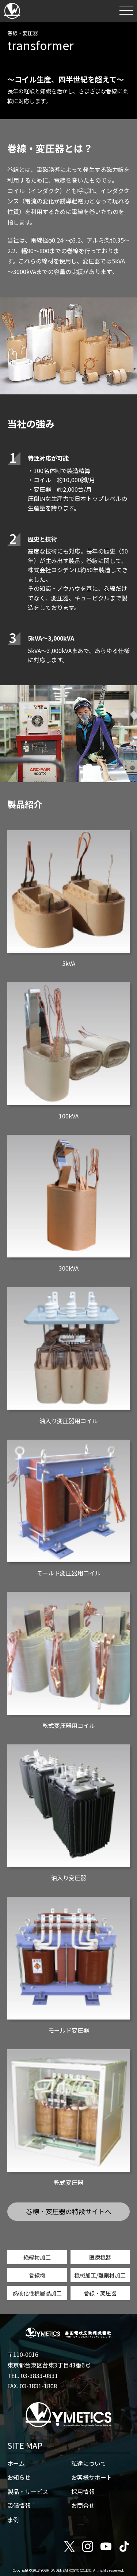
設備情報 (19, 2505)
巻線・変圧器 (100, 2293)
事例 (13, 2520)
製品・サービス (28, 2491)
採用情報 (83, 2491)
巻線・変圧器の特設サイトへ (69, 2211)
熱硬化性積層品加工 (37, 2293)
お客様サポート (92, 2477)
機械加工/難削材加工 (100, 2275)
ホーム (16, 2463)
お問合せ (83, 2505)
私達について (89, 2463)
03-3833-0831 (39, 2376)
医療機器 (100, 2257)
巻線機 (37, 2275)
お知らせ (19, 2477)
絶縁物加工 (37, 2257)
